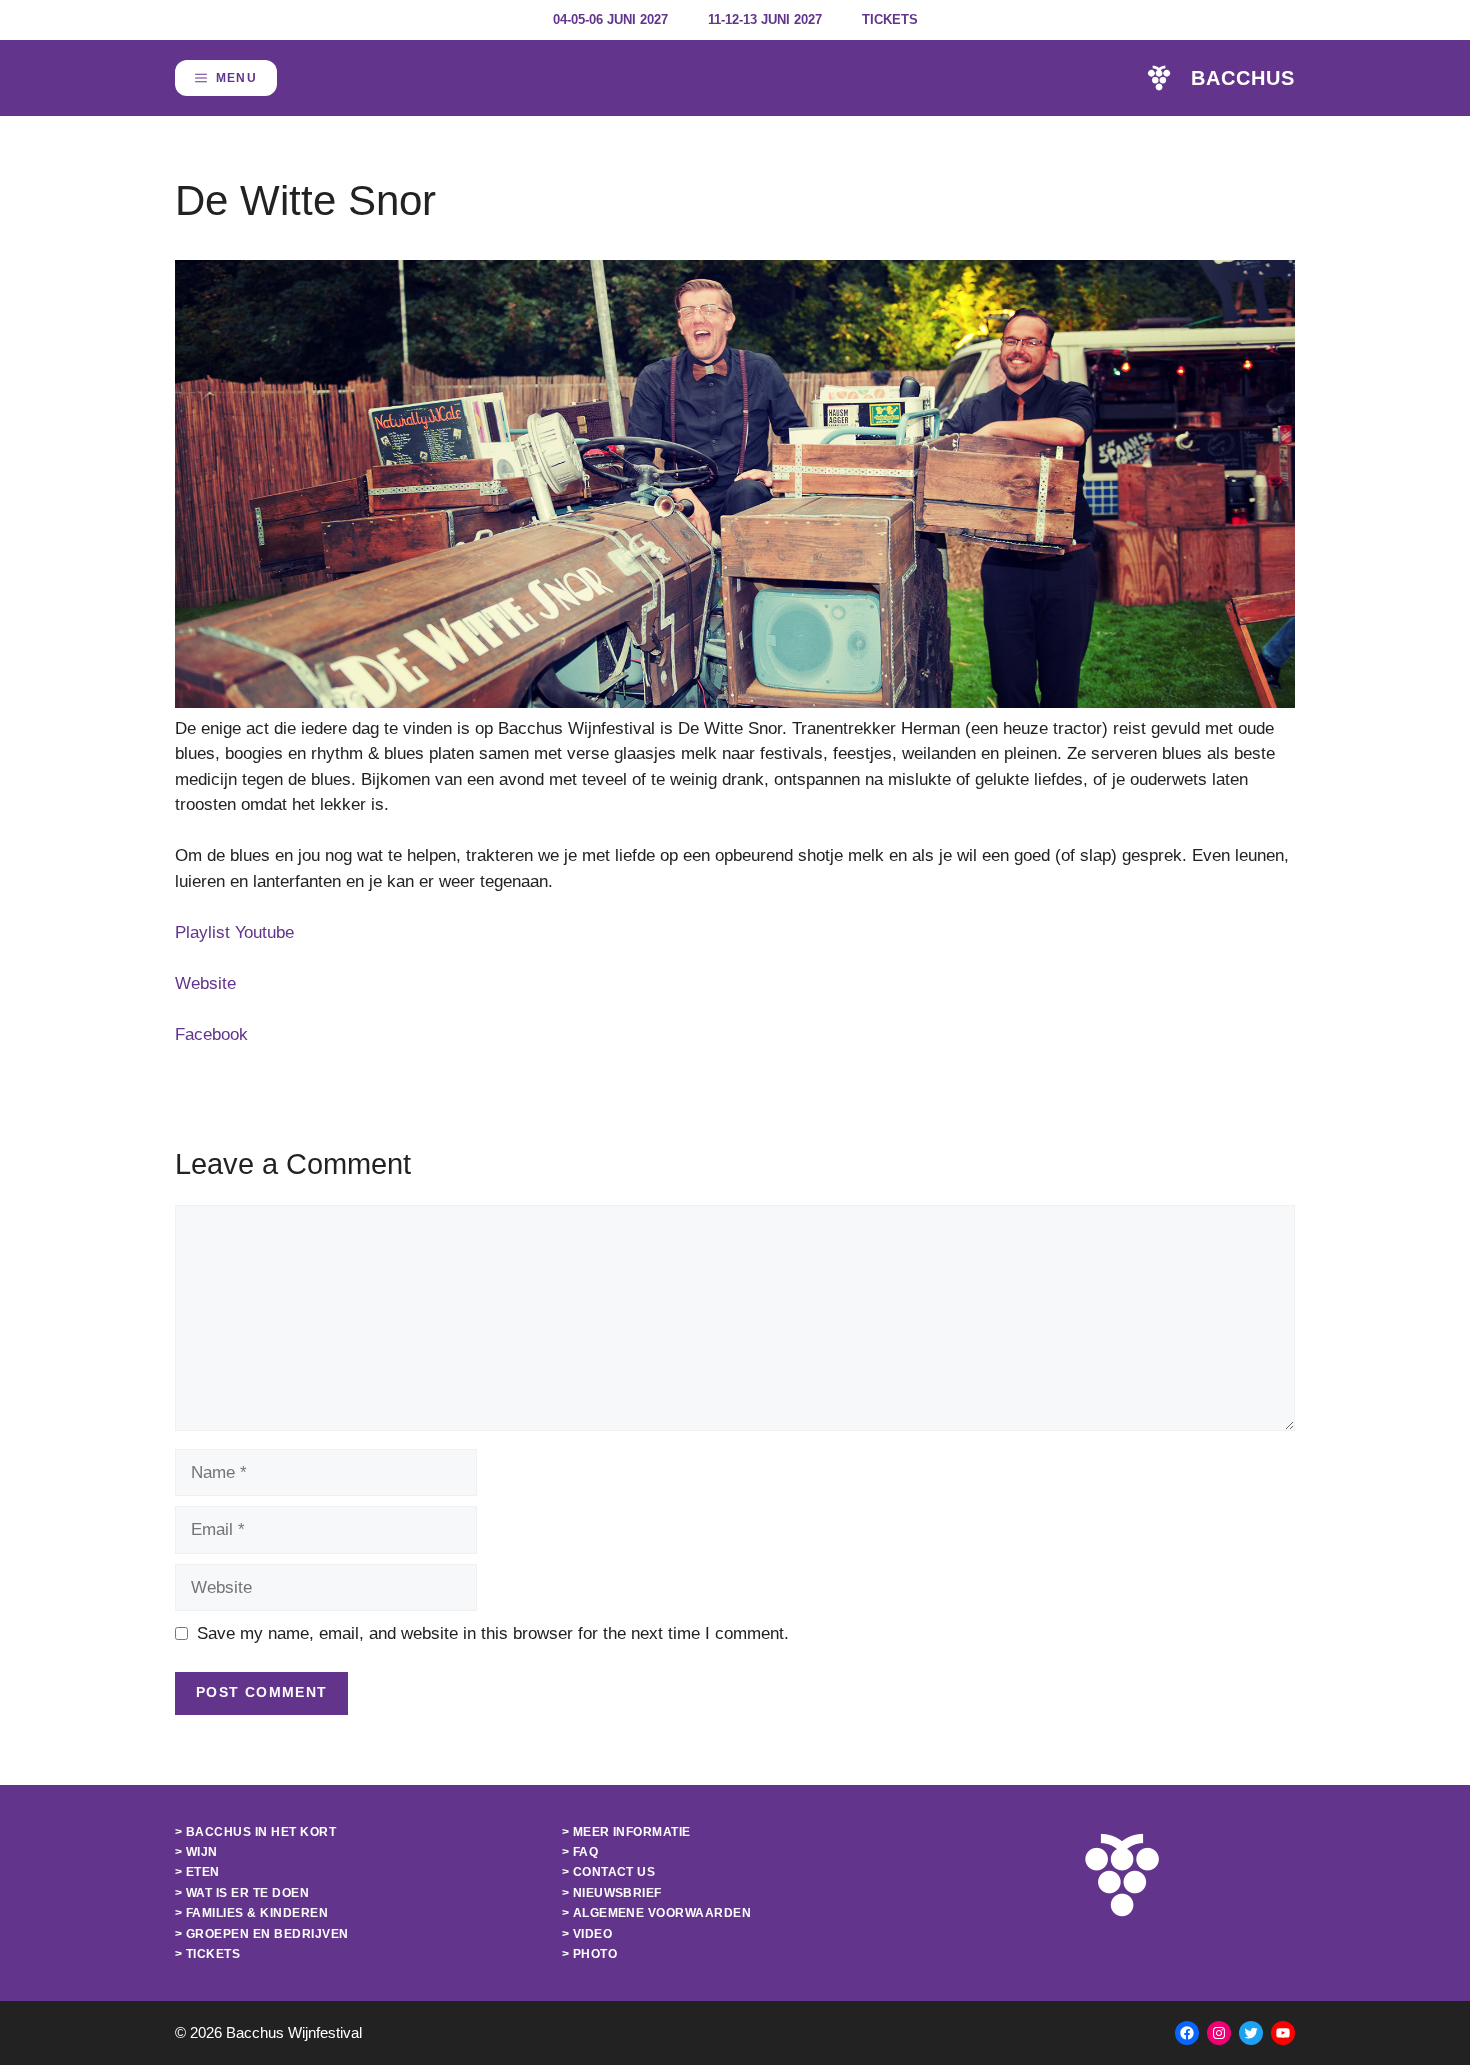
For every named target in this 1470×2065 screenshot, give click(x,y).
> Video (587, 1934)
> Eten (197, 1872)
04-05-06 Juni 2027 (610, 19)
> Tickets (207, 1954)
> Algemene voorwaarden (657, 1913)
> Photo (589, 1954)
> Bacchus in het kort (255, 1832)
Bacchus (1243, 78)
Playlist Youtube (234, 932)
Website (205, 983)
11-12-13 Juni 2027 (765, 19)
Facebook (211, 1034)
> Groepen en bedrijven (262, 1934)
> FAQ (580, 1852)
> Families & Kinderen (251, 1913)
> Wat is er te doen (242, 1893)
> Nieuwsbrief (612, 1893)
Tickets (890, 19)
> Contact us (609, 1872)
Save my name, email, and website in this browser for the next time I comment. (493, 1633)
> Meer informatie (626, 1832)
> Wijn (196, 1852)
